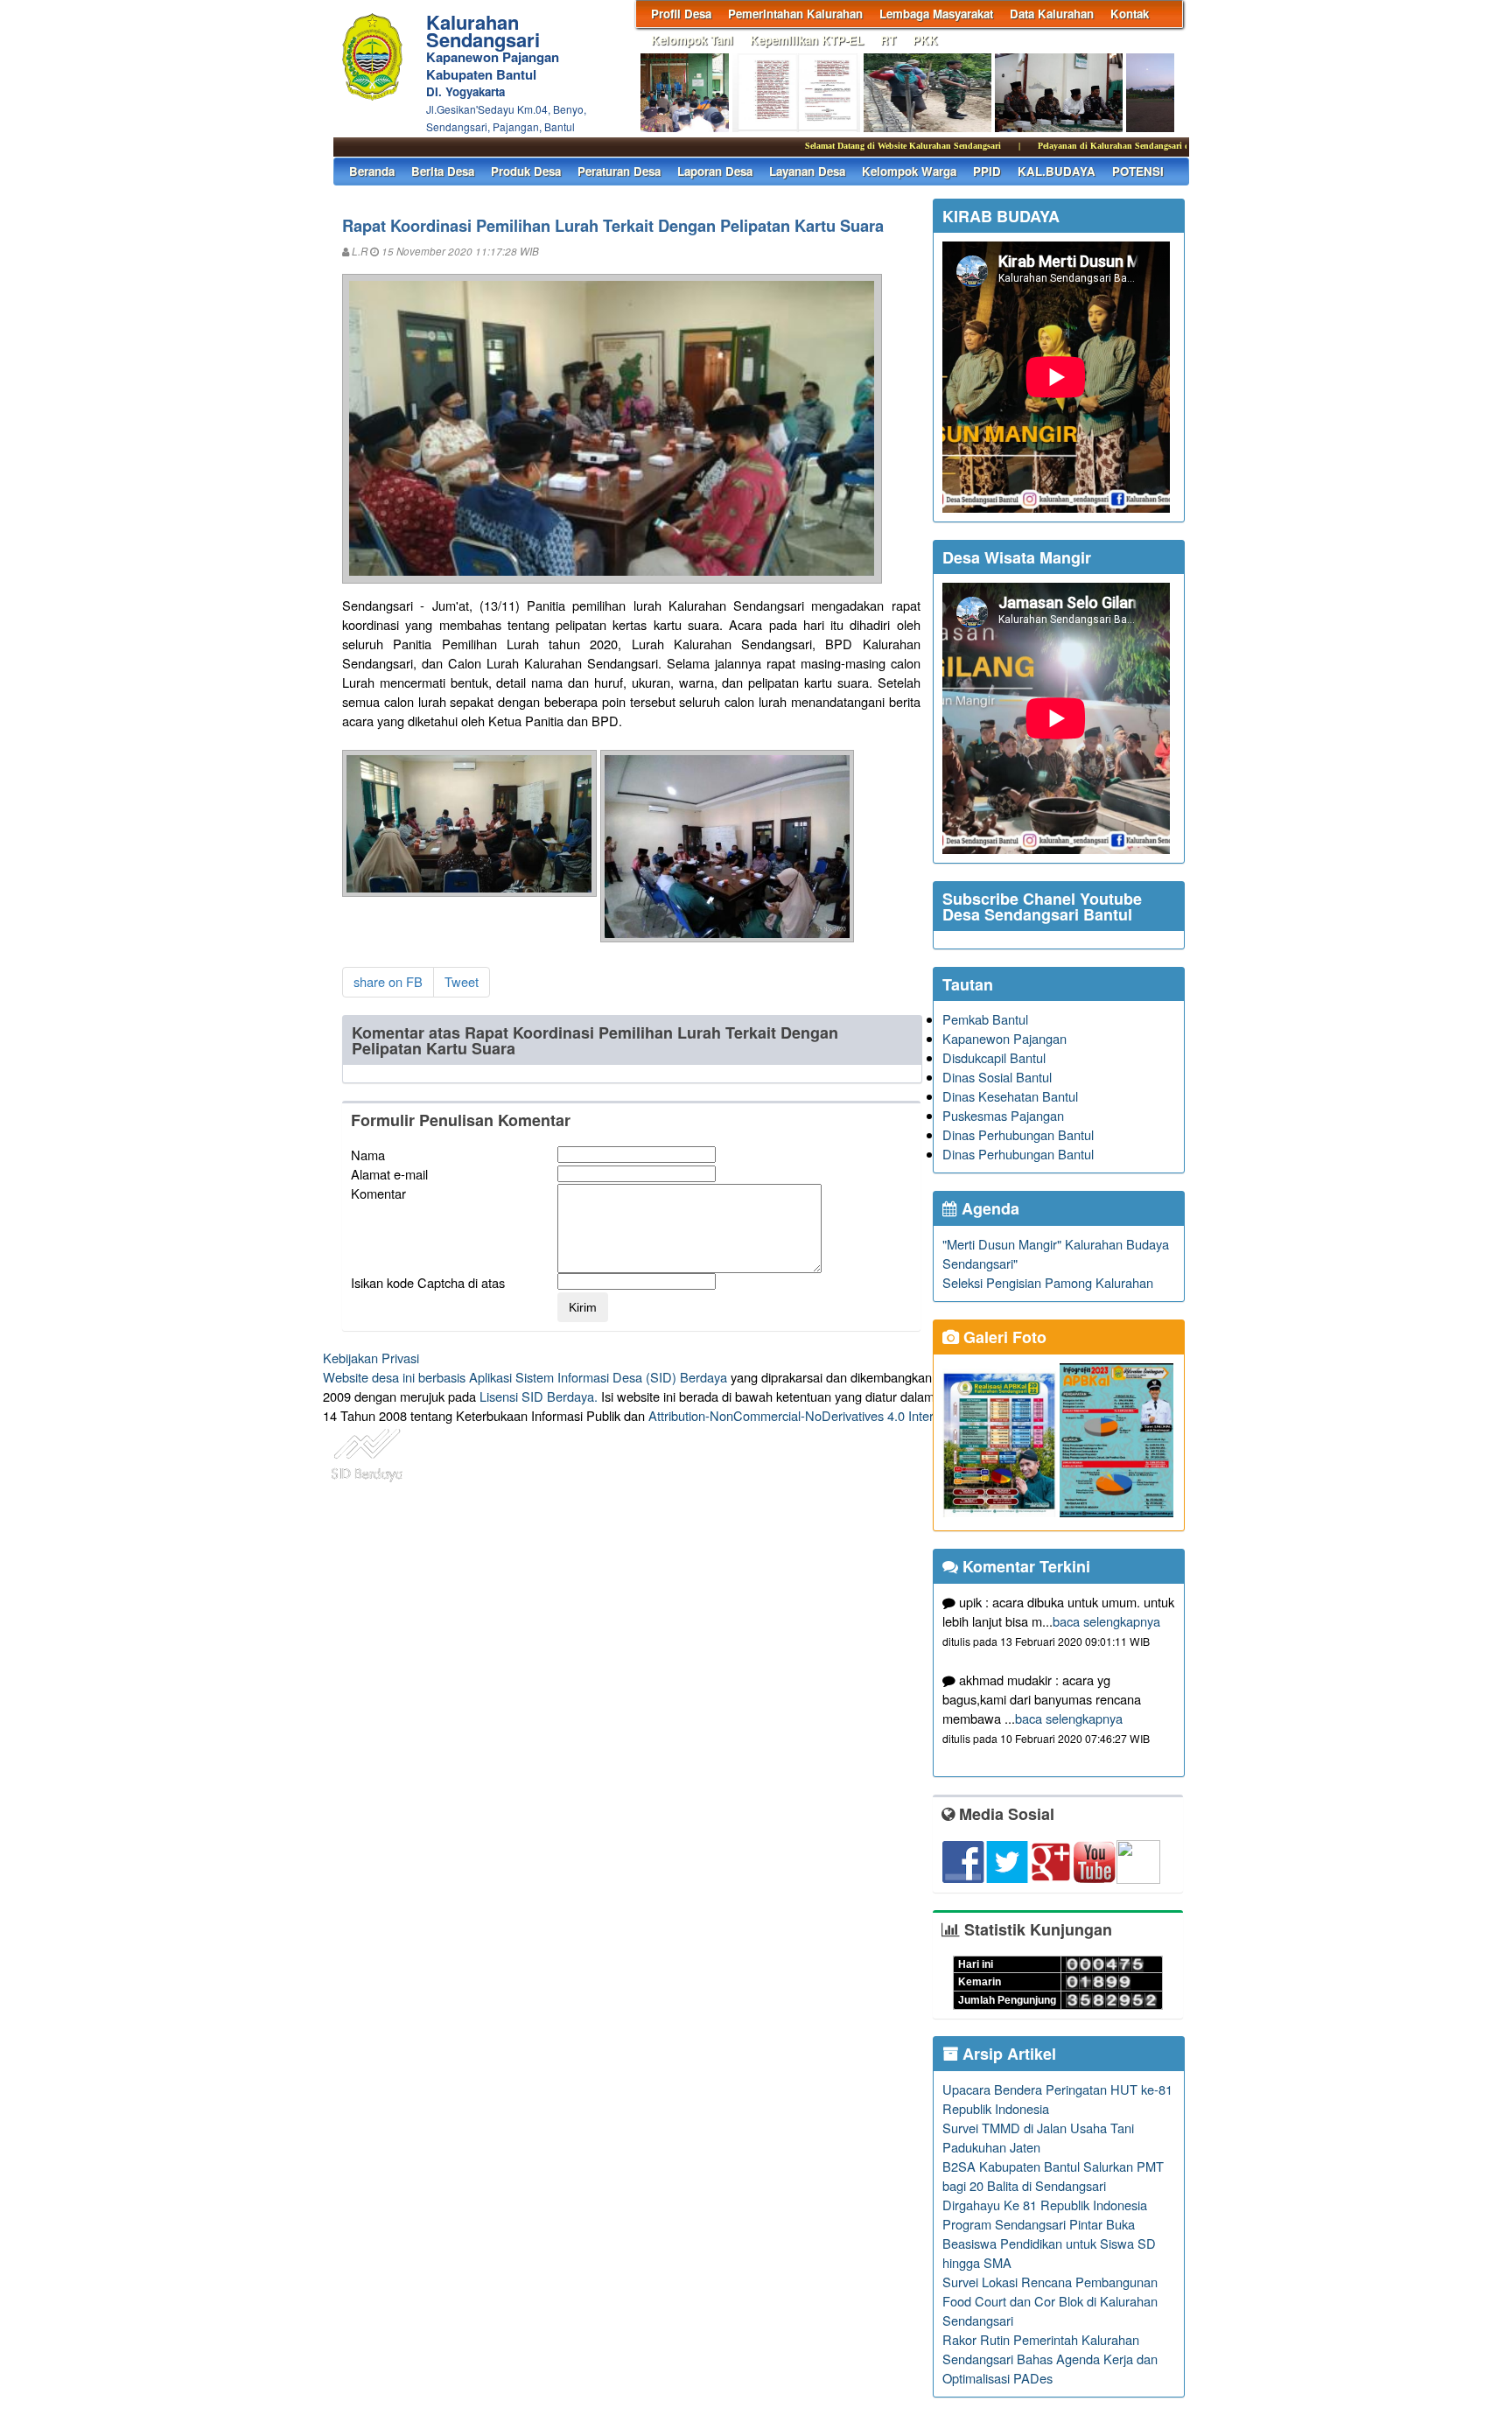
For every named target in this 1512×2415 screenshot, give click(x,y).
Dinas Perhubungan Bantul (1018, 1134)
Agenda (988, 1208)
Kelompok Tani (692, 40)
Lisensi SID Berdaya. (539, 1396)
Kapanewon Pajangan (1004, 1038)
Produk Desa (526, 171)
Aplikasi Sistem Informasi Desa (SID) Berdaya (598, 1377)
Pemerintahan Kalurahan (795, 14)
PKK (925, 40)
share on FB (388, 981)
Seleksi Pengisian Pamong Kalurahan (1048, 1282)
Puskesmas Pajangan (1003, 1115)
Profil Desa (681, 14)
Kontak (1130, 14)
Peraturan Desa (619, 171)
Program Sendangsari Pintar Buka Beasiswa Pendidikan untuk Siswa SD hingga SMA (1049, 2243)
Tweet (462, 981)
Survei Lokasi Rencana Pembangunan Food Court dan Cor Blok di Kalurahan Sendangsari (1050, 2301)
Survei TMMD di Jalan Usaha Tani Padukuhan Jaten (1038, 2137)
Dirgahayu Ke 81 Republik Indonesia (1045, 2205)
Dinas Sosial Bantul (997, 1077)
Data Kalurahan (1052, 14)
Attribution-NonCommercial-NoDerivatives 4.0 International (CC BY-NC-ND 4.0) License (896, 1415)
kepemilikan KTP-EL (807, 40)
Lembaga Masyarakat (936, 14)
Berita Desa (443, 171)
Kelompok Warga (909, 171)
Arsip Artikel (1007, 2054)
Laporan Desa (715, 171)
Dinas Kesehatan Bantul (1010, 1096)
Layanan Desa (807, 171)
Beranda (372, 171)
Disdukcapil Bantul (994, 1057)
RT (888, 40)
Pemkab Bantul (985, 1019)
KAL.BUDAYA (1057, 171)
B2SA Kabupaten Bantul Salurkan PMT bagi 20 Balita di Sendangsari (1053, 2176)
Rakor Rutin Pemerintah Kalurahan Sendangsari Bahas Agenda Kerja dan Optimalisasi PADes (1050, 2359)
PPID (987, 171)
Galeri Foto (1003, 1337)
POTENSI (1138, 171)
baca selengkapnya (1106, 1621)
